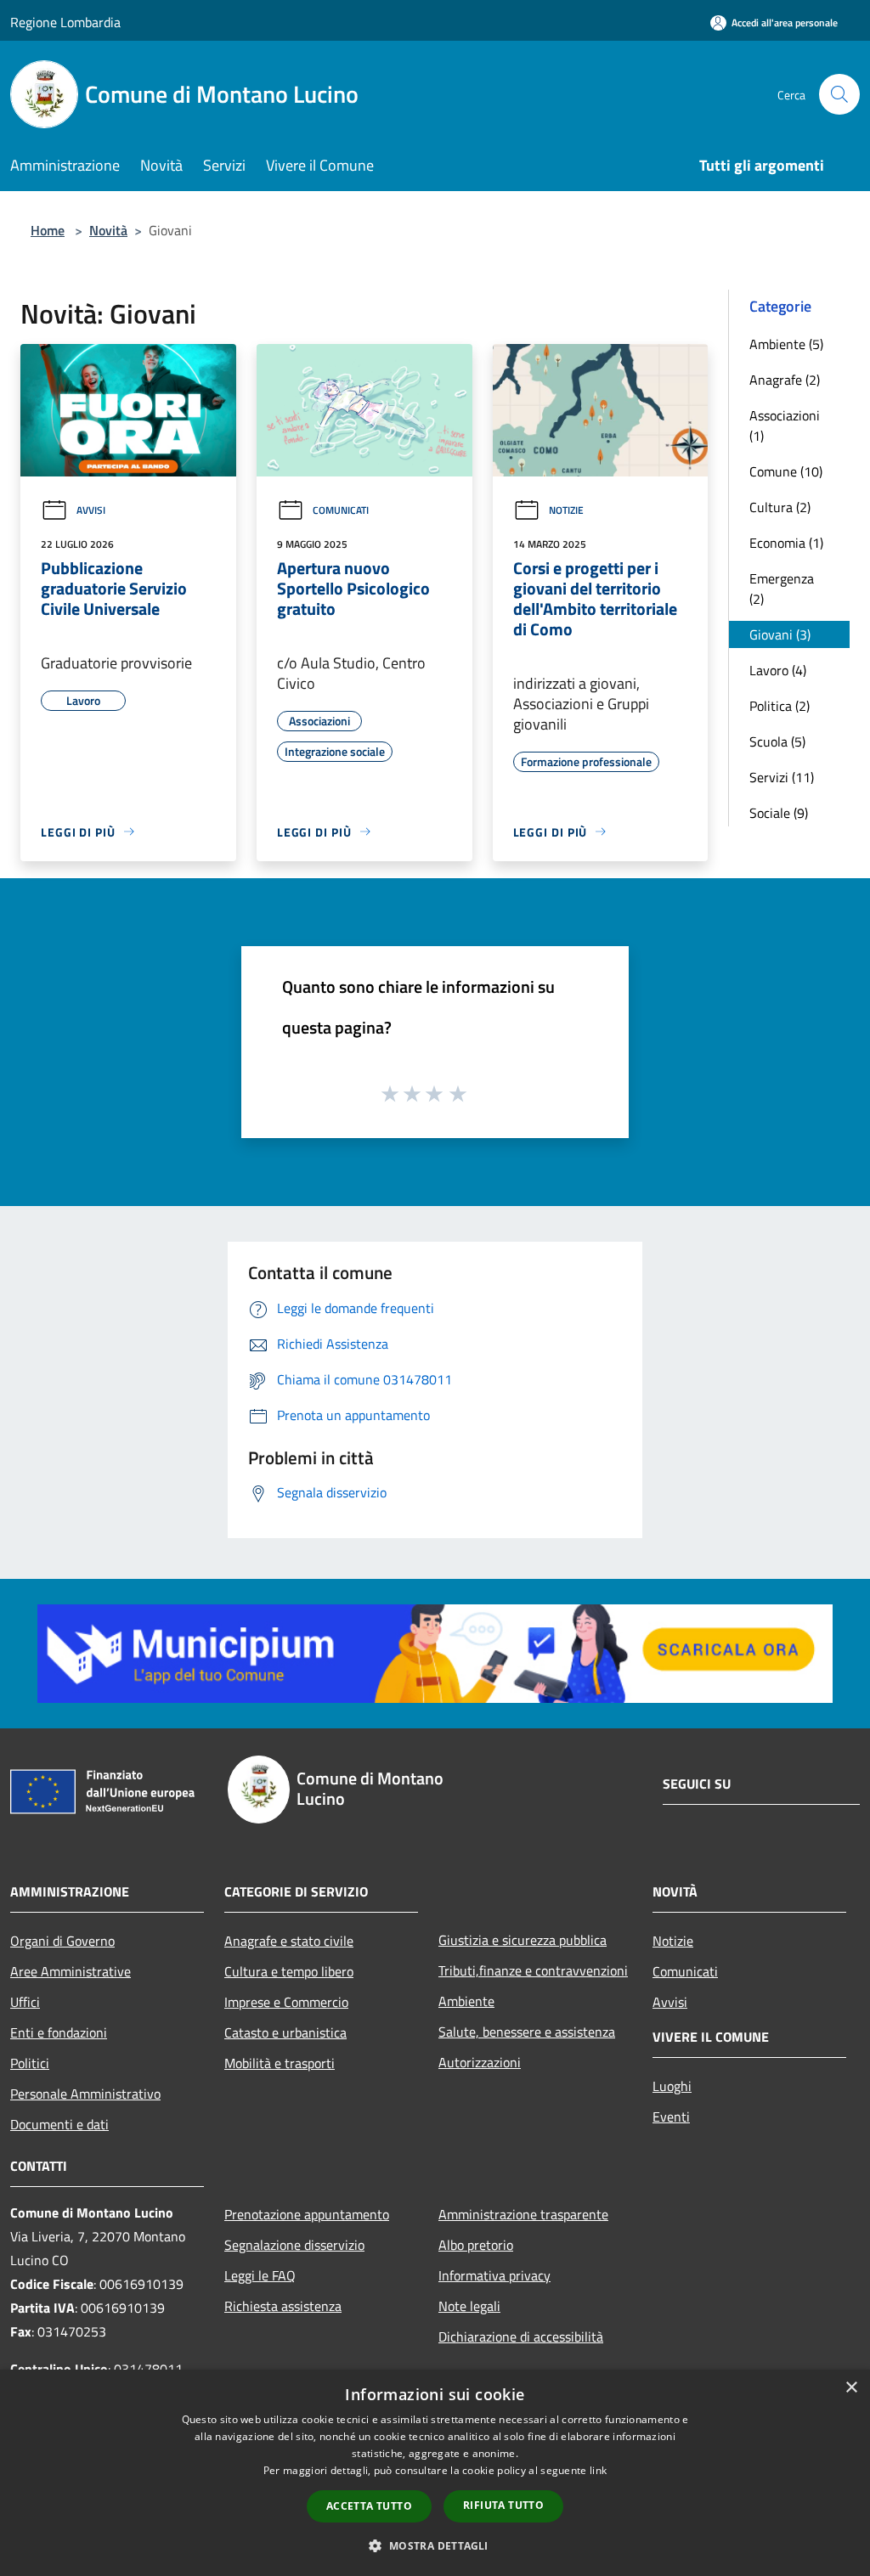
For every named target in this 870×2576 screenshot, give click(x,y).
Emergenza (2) (782, 589)
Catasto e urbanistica (285, 2032)
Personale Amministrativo (85, 2094)
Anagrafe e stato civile (289, 1941)
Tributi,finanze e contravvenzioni (533, 1970)
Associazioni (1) (785, 426)
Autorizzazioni (480, 2062)
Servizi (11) (782, 777)
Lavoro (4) (778, 670)
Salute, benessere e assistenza (527, 2032)
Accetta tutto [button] (369, 2506)
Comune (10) (786, 471)
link (598, 2470)
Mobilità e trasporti (280, 2063)
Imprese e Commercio (286, 2002)
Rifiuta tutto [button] (503, 2505)
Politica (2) (780, 706)
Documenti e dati (59, 2124)
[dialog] (435, 2473)
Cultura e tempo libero (289, 1971)
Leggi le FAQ (260, 2275)
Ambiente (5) (786, 344)
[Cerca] (839, 94)
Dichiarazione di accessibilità (521, 2336)
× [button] (851, 2388)
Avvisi (91, 510)
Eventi (671, 2117)
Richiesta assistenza (283, 2306)
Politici (30, 2063)
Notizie (566, 510)
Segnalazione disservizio (294, 2245)
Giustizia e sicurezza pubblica (523, 1940)
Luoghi (672, 2086)
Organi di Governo (62, 1941)
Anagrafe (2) (785, 380)
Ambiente (466, 2001)
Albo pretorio (476, 2245)
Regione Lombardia (65, 22)
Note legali (469, 2306)
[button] (435, 2545)
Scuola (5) (777, 741)
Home (48, 230)
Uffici (25, 2002)
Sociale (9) (779, 813)
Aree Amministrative (71, 1971)
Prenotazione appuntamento (307, 2214)
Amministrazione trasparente (523, 2214)
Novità (108, 230)
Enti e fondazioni (59, 2032)
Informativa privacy (494, 2275)
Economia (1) (786, 543)
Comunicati (341, 510)
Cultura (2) (780, 507)
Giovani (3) (780, 634)
